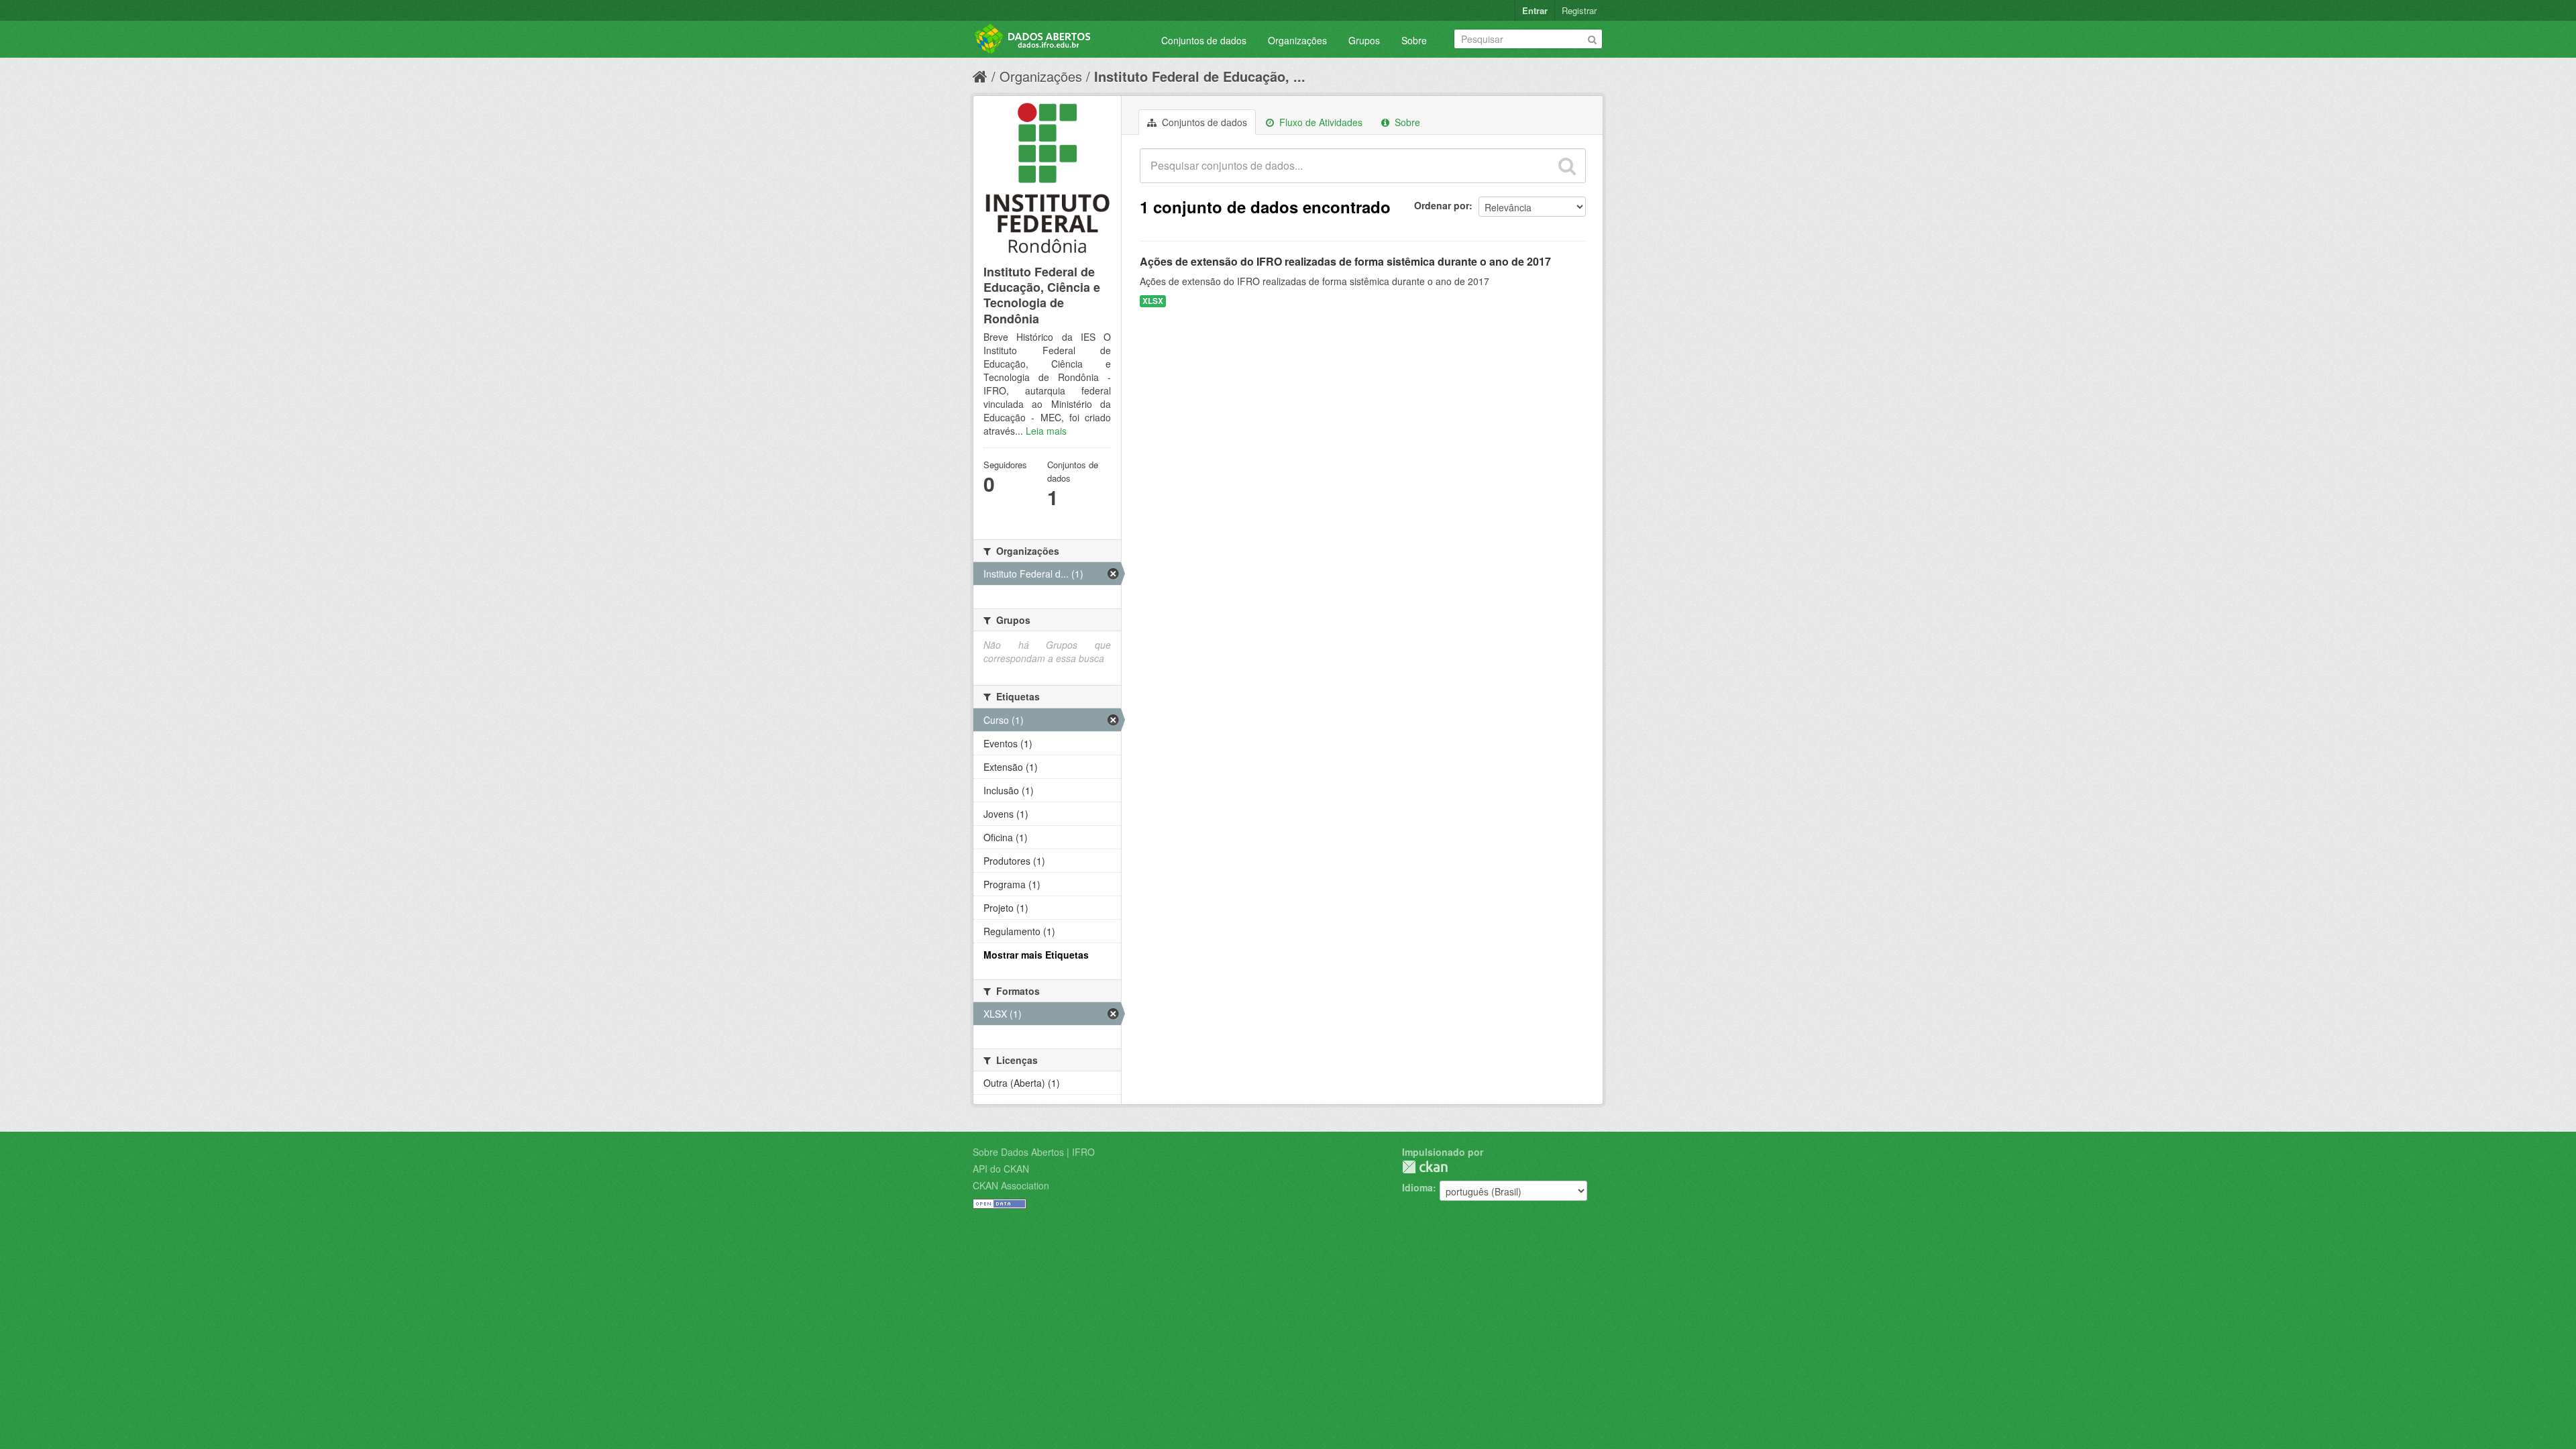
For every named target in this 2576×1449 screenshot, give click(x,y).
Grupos (1364, 40)
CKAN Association (1011, 1185)
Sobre (1414, 40)
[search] (1567, 166)
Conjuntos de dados (1204, 40)
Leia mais (1046, 431)
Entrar (1535, 10)
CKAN (1425, 1167)
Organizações (1297, 40)
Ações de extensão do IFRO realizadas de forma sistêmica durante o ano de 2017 (1345, 261)
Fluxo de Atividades (1320, 122)
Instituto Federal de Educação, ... (1200, 76)
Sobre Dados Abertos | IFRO (1034, 1152)
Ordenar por (1442, 205)
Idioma (1417, 1187)
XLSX (1153, 301)
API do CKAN (1001, 1169)
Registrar (1579, 10)
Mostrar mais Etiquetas (1036, 955)
